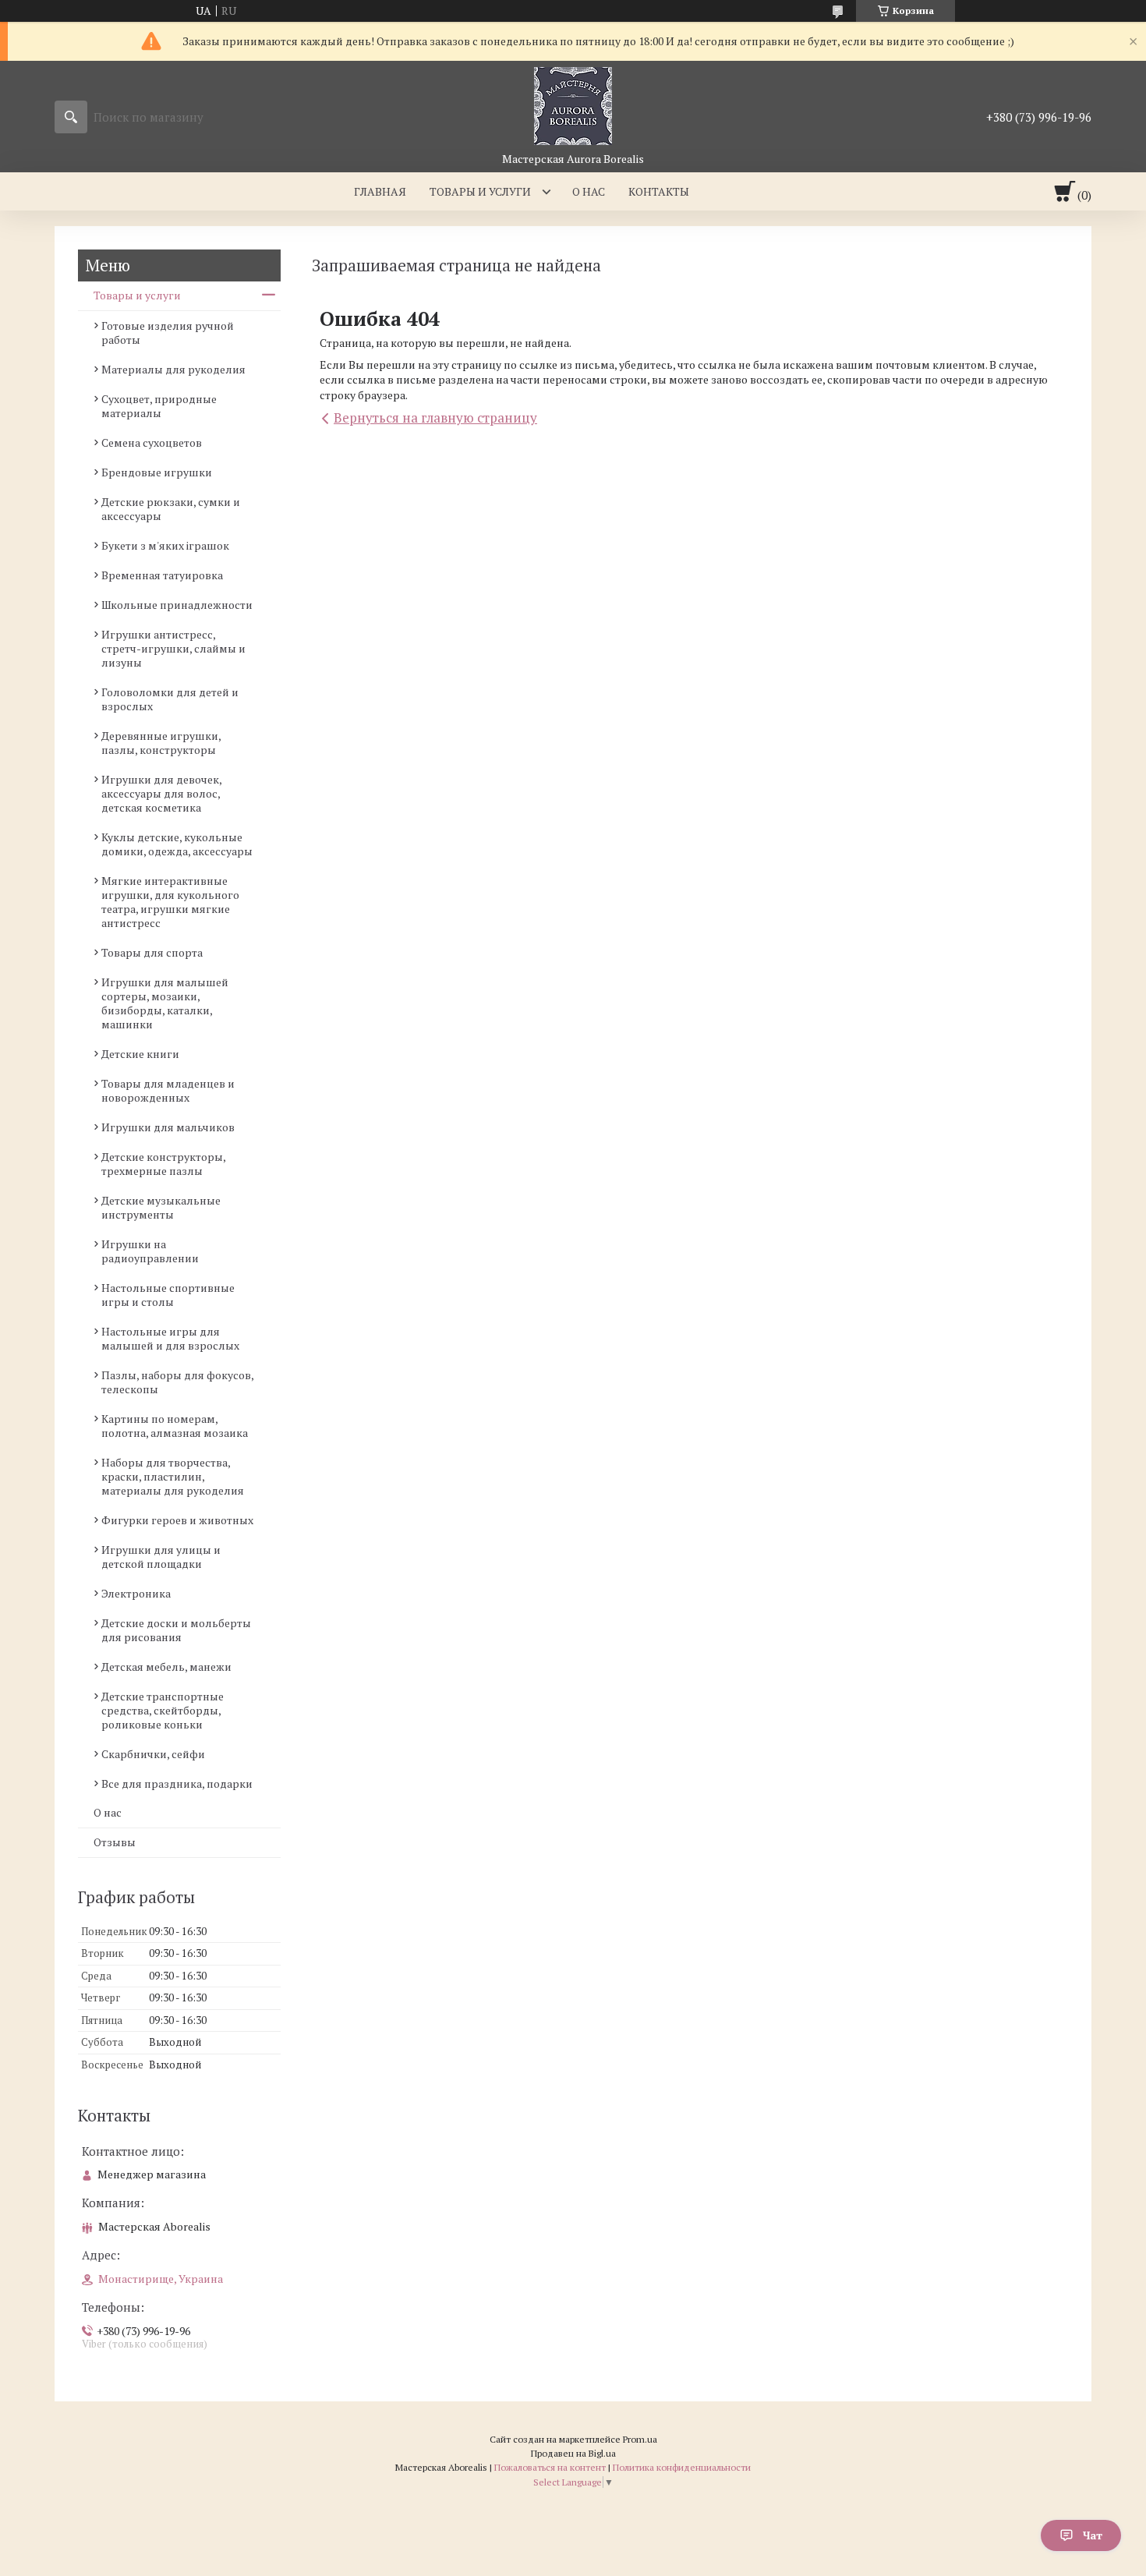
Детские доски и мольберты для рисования (176, 1630)
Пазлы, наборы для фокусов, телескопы (177, 1382)
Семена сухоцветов (152, 442)
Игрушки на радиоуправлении (150, 1251)
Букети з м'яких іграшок (165, 545)
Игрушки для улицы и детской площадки (161, 1557)
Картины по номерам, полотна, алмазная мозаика (175, 1426)
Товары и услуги (480, 191)
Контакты (659, 191)
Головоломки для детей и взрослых (170, 699)
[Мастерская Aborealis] (573, 106)
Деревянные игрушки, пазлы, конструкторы (161, 743)
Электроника (136, 1593)
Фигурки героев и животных (177, 1520)
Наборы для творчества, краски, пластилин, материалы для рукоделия (173, 1476)
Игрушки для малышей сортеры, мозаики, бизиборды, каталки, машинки (165, 1003)
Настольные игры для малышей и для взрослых (170, 1338)
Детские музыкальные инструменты (161, 1207)
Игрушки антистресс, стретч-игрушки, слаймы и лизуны (173, 648)
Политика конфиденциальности (682, 2467)
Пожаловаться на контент (550, 2467)
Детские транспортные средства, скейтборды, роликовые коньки (163, 1710)
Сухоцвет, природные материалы (159, 406)
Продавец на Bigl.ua (573, 2453)
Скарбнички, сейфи (153, 1754)
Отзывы (115, 1842)
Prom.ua (640, 2439)
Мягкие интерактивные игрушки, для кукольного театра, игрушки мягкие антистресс (170, 902)
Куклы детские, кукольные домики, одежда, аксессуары (177, 844)
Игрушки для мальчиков (168, 1127)
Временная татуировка (162, 575)
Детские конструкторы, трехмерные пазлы (163, 1164)
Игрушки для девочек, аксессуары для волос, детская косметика (161, 793)
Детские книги (140, 1054)
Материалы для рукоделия (173, 369)
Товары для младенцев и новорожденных (168, 1090)
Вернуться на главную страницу (435, 418)
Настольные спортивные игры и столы (168, 1295)
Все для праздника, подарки (177, 1783)
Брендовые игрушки (157, 472)
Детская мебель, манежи (166, 1667)
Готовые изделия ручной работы (168, 333)
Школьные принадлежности (177, 605)
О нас (589, 191)
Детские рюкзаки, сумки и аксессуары (171, 509)
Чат (1093, 2535)
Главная (380, 191)
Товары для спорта (152, 952)
